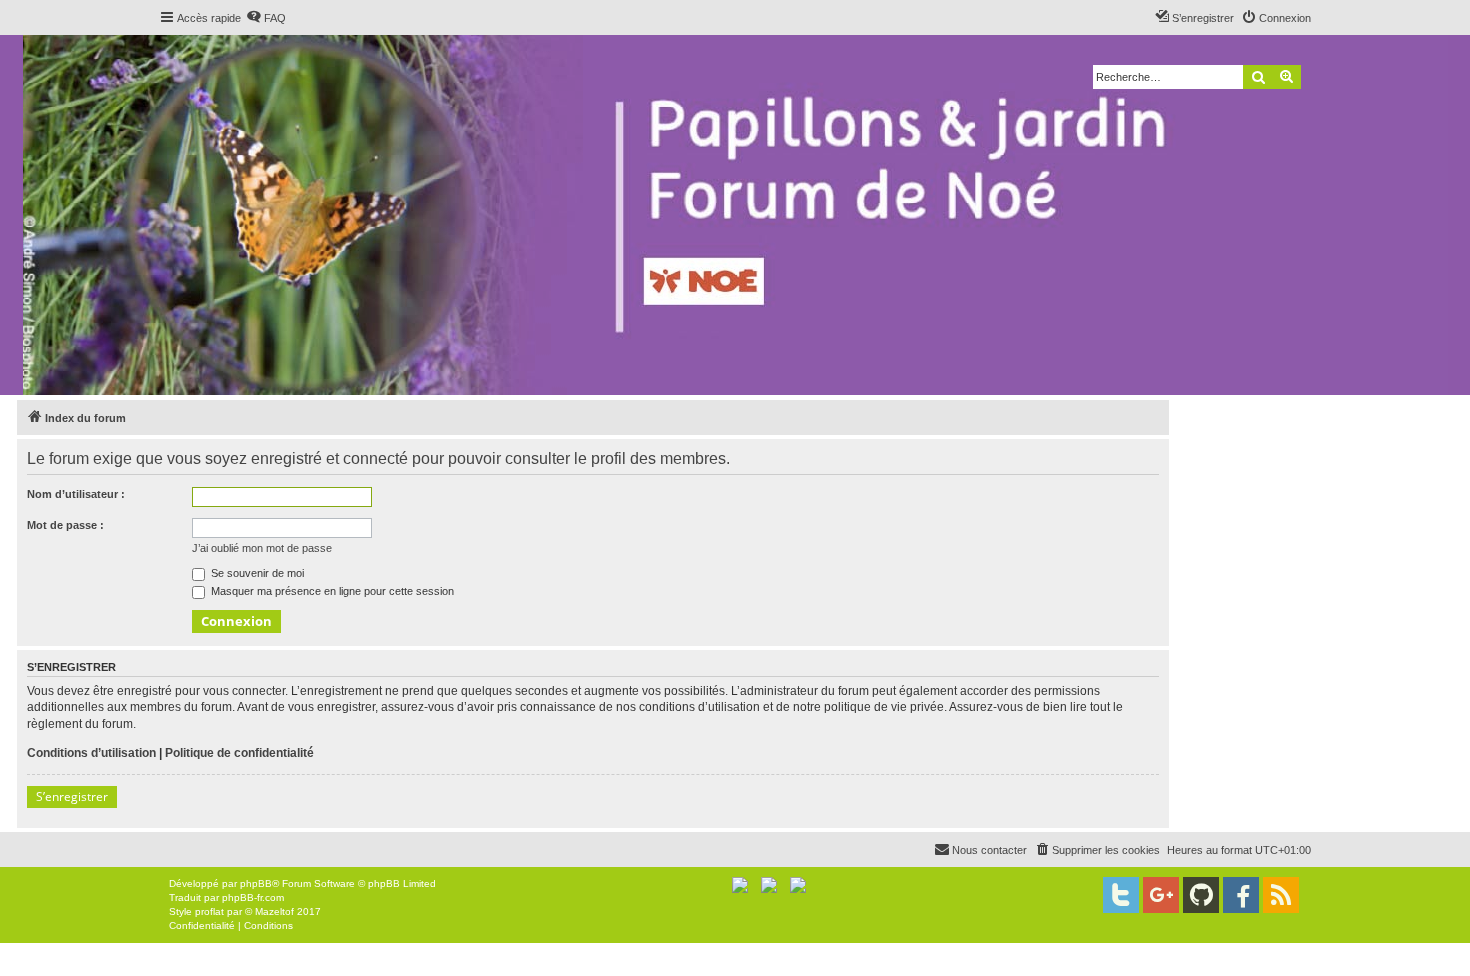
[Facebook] (1241, 895)
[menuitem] (266, 18)
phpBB (256, 883)
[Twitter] (1121, 895)
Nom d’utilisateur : (76, 494)
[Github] (1201, 895)
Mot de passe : (65, 525)
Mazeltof (274, 911)
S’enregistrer (72, 796)
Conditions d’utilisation (91, 753)
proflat (209, 911)
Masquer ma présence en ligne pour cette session (331, 591)
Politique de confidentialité (239, 753)
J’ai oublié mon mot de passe (262, 548)
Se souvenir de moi (256, 573)
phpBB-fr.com (253, 897)
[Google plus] (1161, 895)
